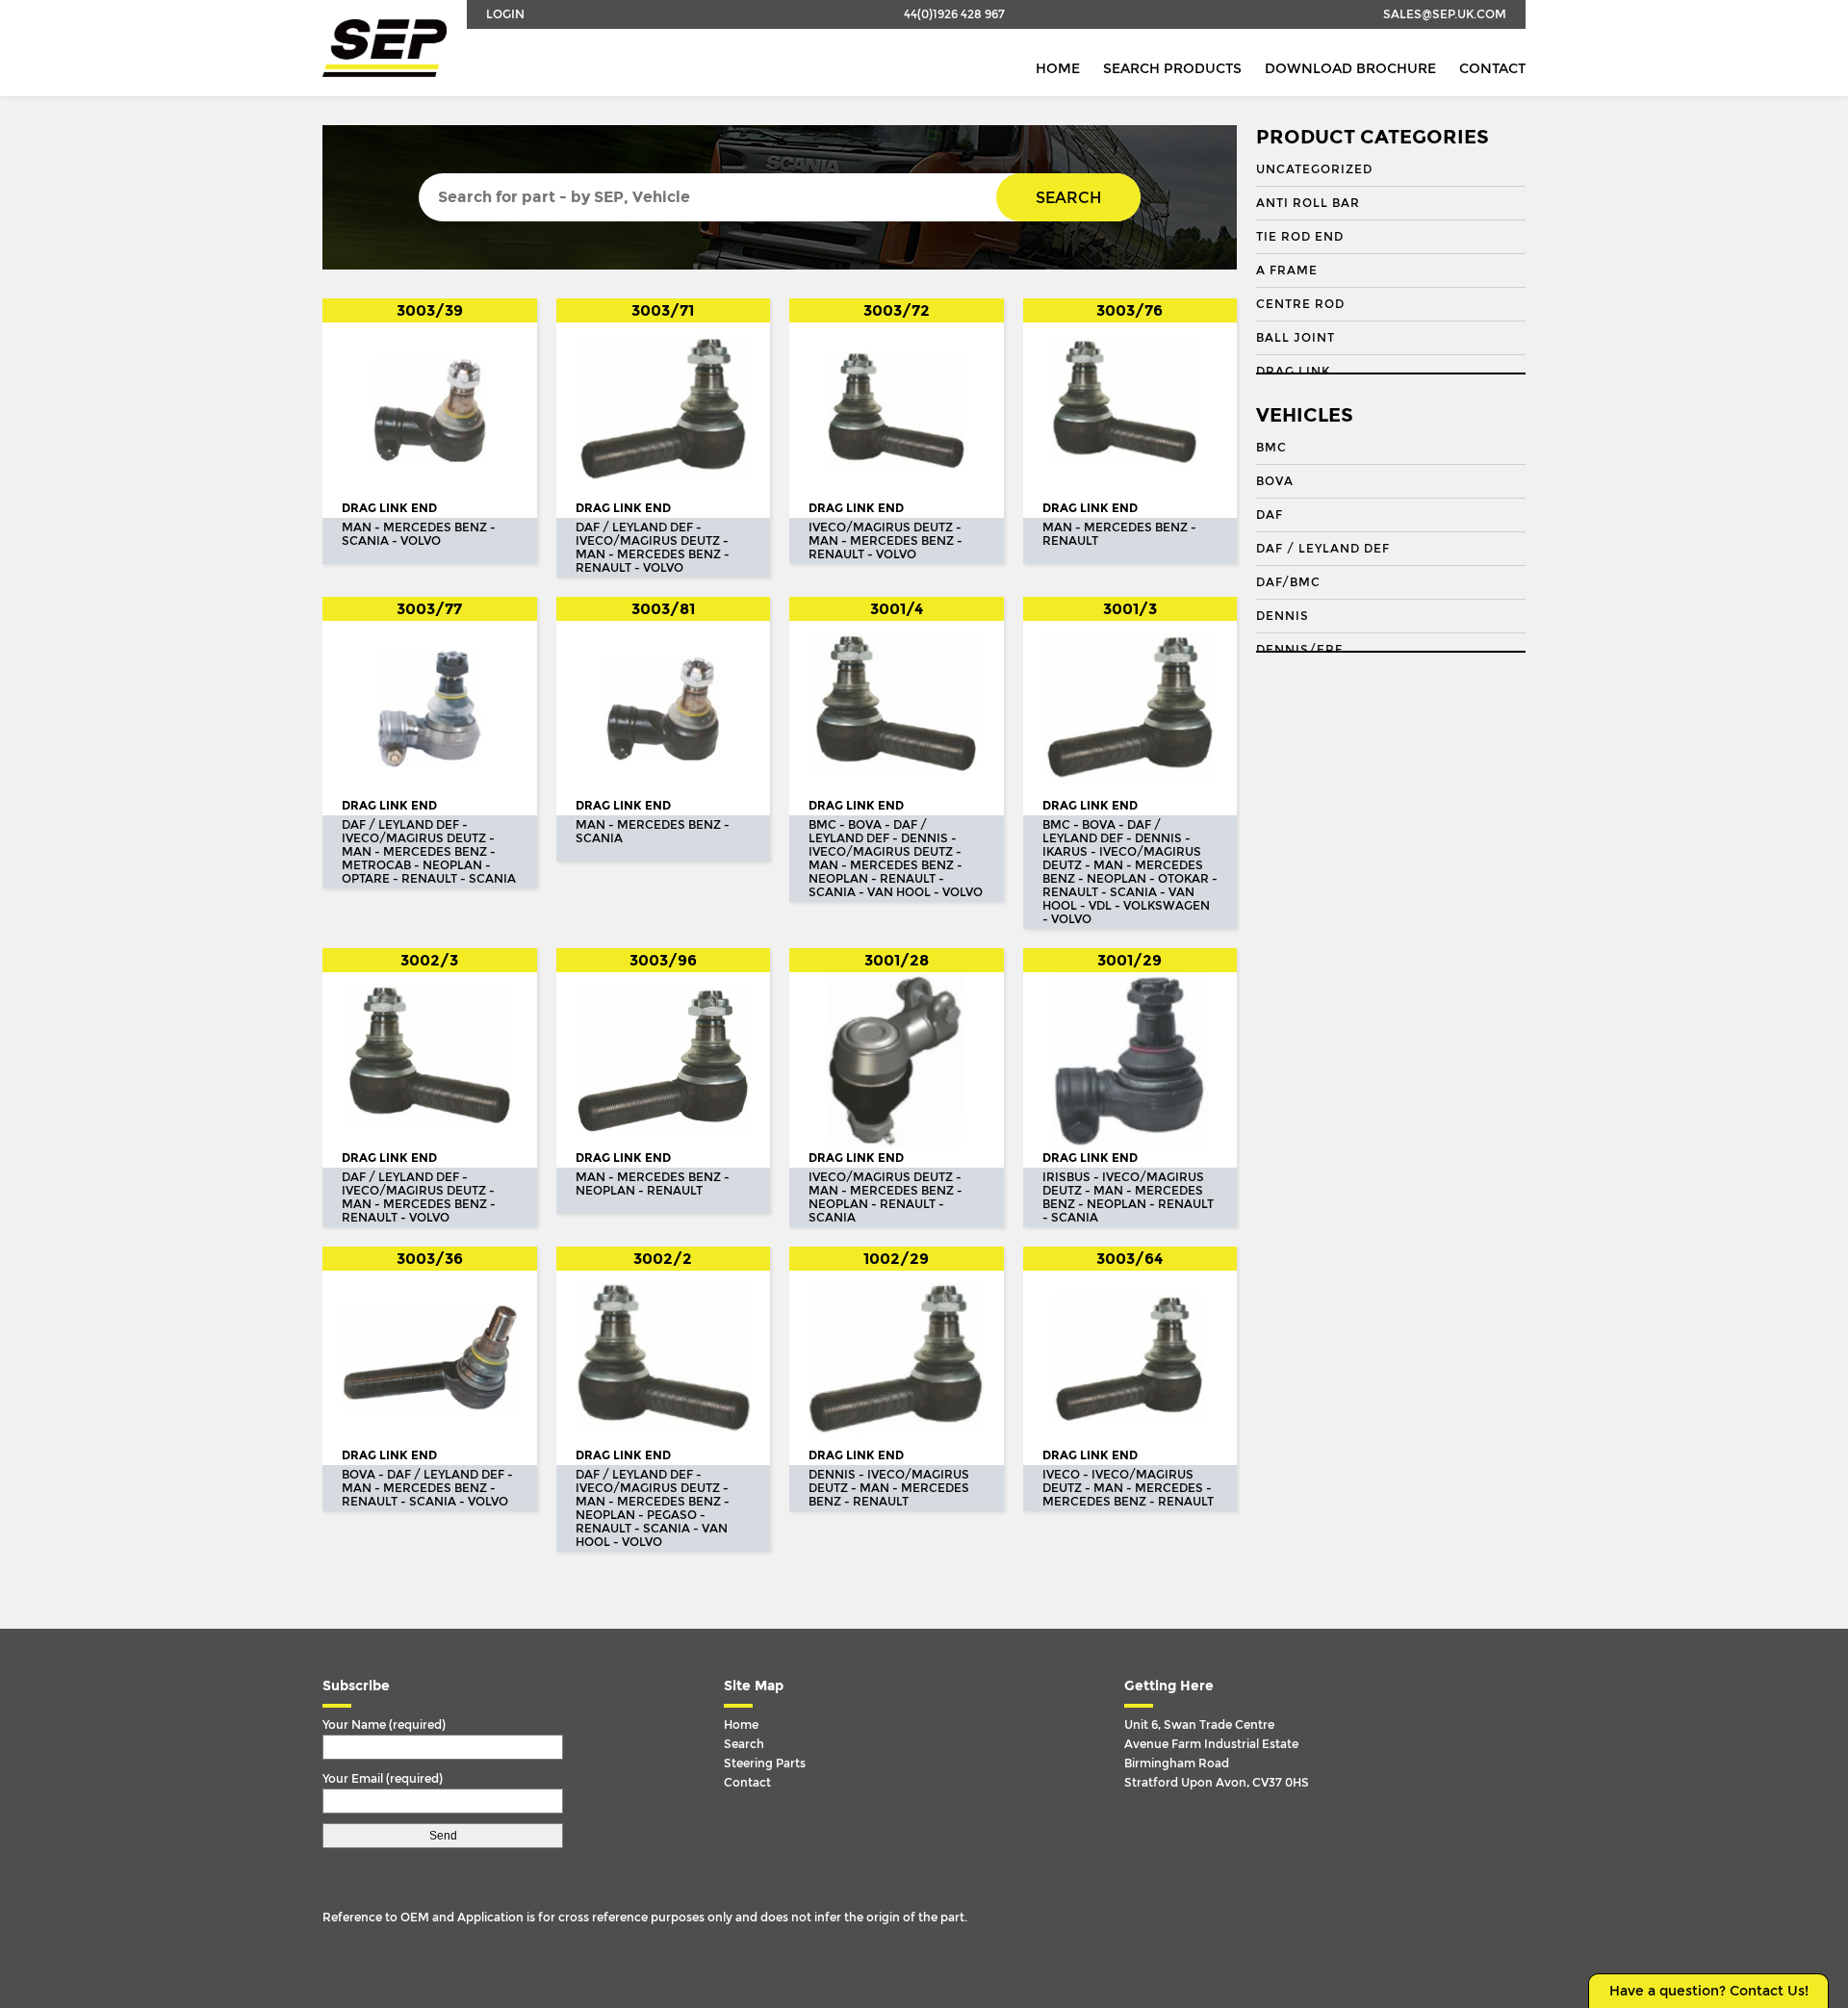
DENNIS (1283, 616)
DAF (1270, 515)
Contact (1492, 69)
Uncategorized (1314, 169)
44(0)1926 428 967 (954, 14)
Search (1068, 198)
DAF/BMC (1288, 582)
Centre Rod (1300, 304)
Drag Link (1293, 372)
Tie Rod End (1300, 237)
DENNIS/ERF (1299, 650)
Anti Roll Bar (1308, 203)
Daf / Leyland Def (1323, 549)
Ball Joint (1296, 338)
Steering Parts (765, 1763)
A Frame (1287, 270)
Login (505, 14)
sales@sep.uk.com (1445, 14)
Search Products (1172, 69)
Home (1058, 69)
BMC (1271, 448)
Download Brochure (1350, 69)
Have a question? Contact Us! (1709, 1991)
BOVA (1275, 481)
